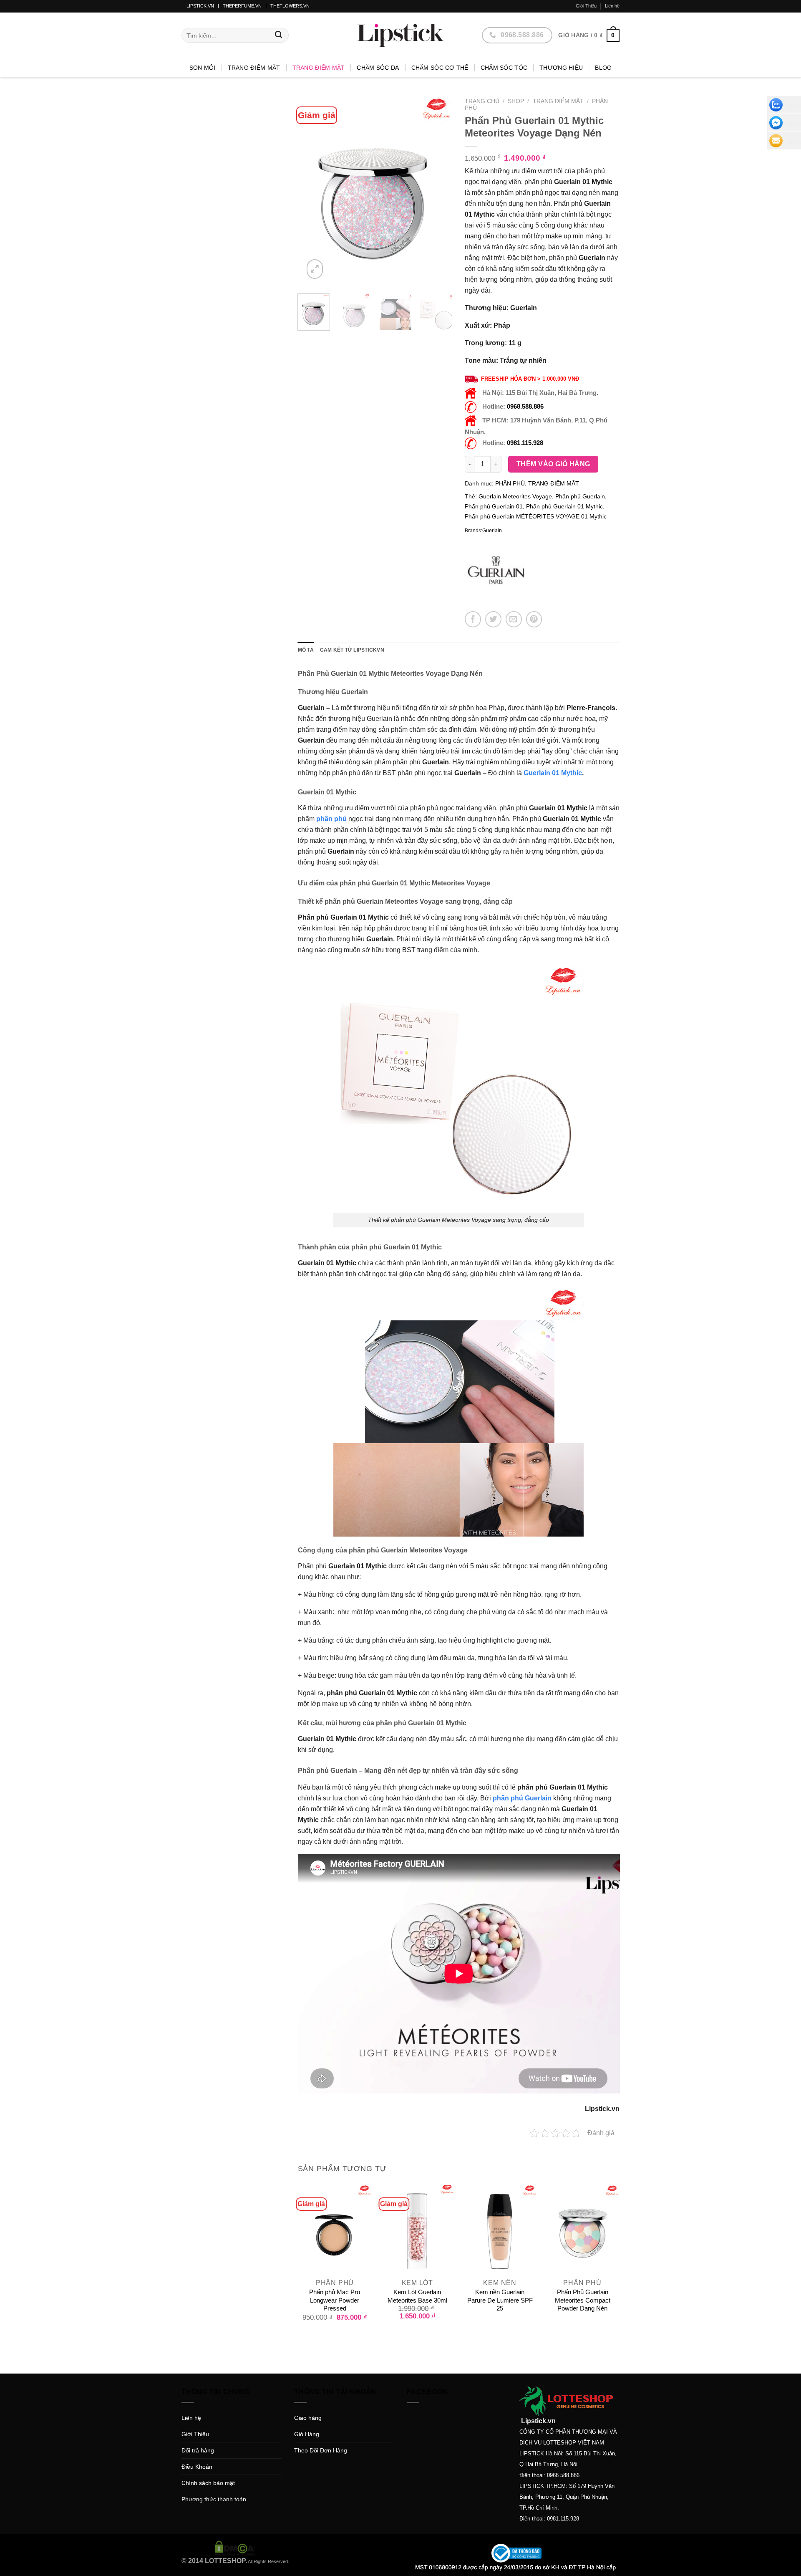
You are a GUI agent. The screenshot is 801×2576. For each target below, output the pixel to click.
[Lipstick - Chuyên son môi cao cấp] (400, 35)
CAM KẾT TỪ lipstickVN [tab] (352, 650)
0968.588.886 (525, 406)
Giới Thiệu (586, 6)
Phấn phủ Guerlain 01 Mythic (564, 506)
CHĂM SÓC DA (378, 68)
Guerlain (492, 531)
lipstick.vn (200, 6)
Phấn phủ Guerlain (580, 496)
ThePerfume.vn (242, 6)
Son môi (203, 68)
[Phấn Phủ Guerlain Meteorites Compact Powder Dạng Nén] (582, 2230)
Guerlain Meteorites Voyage (515, 496)
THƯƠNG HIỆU (561, 68)
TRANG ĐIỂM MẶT (319, 68)
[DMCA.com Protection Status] (235, 2548)
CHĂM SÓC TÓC (504, 68)
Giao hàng (308, 2418)
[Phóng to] (315, 269)
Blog (603, 68)
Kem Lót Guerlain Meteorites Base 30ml (417, 2296)
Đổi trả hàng (198, 2450)
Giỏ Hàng (307, 2434)
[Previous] (311, 191)
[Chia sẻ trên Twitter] (493, 619)
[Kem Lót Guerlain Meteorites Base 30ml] (417, 2230)
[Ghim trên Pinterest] (534, 619)
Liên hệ (612, 6)
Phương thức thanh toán (214, 2499)
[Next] (439, 191)
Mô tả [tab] (306, 650)
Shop (516, 101)
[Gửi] (279, 35)
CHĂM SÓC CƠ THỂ (440, 68)
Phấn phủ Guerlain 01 (494, 506)
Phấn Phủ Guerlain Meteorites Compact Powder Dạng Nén (583, 2300)
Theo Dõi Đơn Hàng (321, 2450)
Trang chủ (482, 101)
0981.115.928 (525, 443)
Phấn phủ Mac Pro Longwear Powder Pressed (335, 2300)
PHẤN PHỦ (510, 483)
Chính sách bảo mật (208, 2483)
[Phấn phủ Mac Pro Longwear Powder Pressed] (335, 2230)
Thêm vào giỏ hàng (553, 464)
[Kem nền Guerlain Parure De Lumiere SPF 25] (500, 2230)
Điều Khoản (197, 2467)
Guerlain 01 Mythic (553, 773)
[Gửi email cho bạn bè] (514, 619)
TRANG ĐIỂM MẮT (254, 68)
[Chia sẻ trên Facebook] (473, 619)
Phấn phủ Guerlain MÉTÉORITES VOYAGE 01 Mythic (536, 516)
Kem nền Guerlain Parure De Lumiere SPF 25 (500, 2300)
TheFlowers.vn (290, 6)
